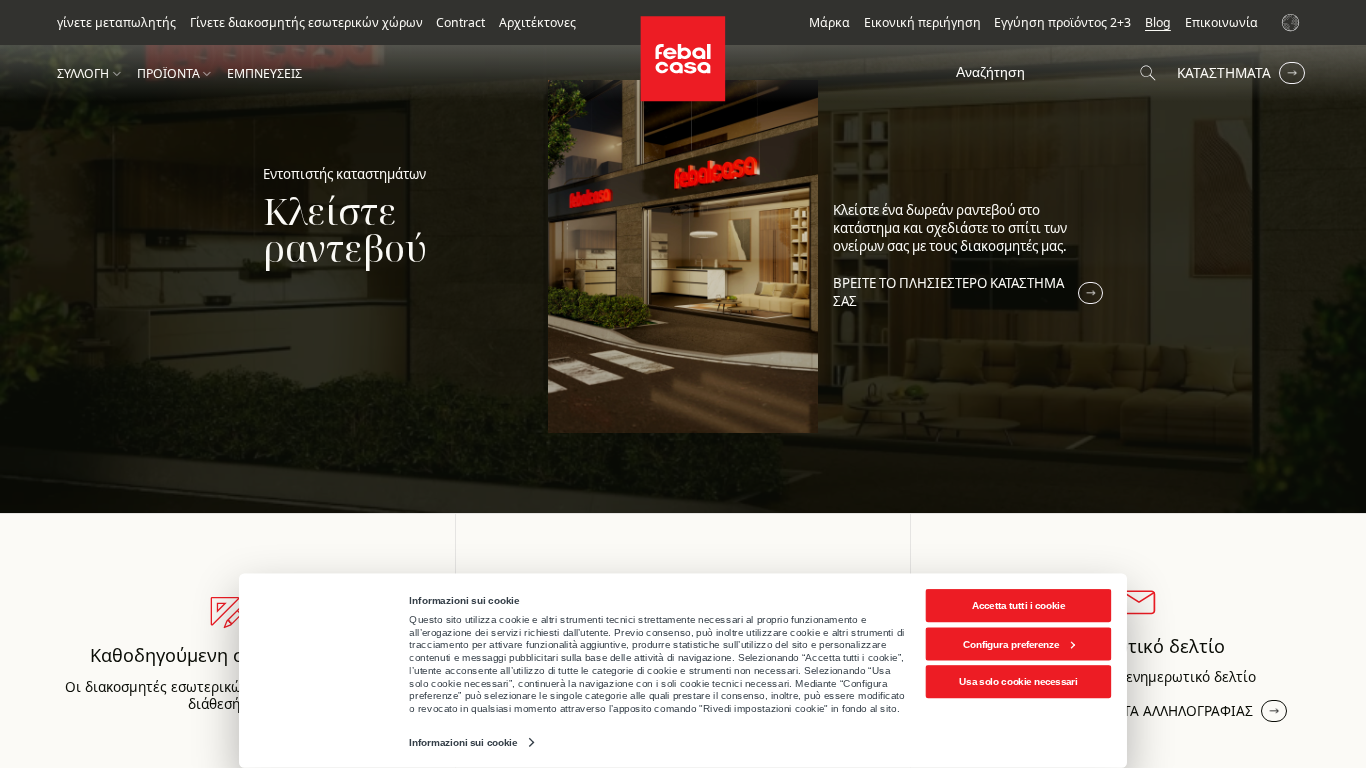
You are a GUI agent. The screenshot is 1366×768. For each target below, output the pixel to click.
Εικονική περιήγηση (922, 23)
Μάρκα (829, 23)
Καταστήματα (1224, 72)
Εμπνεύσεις (264, 74)
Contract (460, 23)
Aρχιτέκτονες (537, 23)
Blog (1158, 23)
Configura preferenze (1011, 643)
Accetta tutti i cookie (1018, 605)
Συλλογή (83, 74)
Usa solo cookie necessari (1018, 681)
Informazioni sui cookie (462, 742)
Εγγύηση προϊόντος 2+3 (1062, 23)
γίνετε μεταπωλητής (116, 23)
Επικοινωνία (1221, 23)
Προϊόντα (168, 74)
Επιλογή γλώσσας (1293, 22)
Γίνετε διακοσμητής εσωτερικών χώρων (306, 23)
